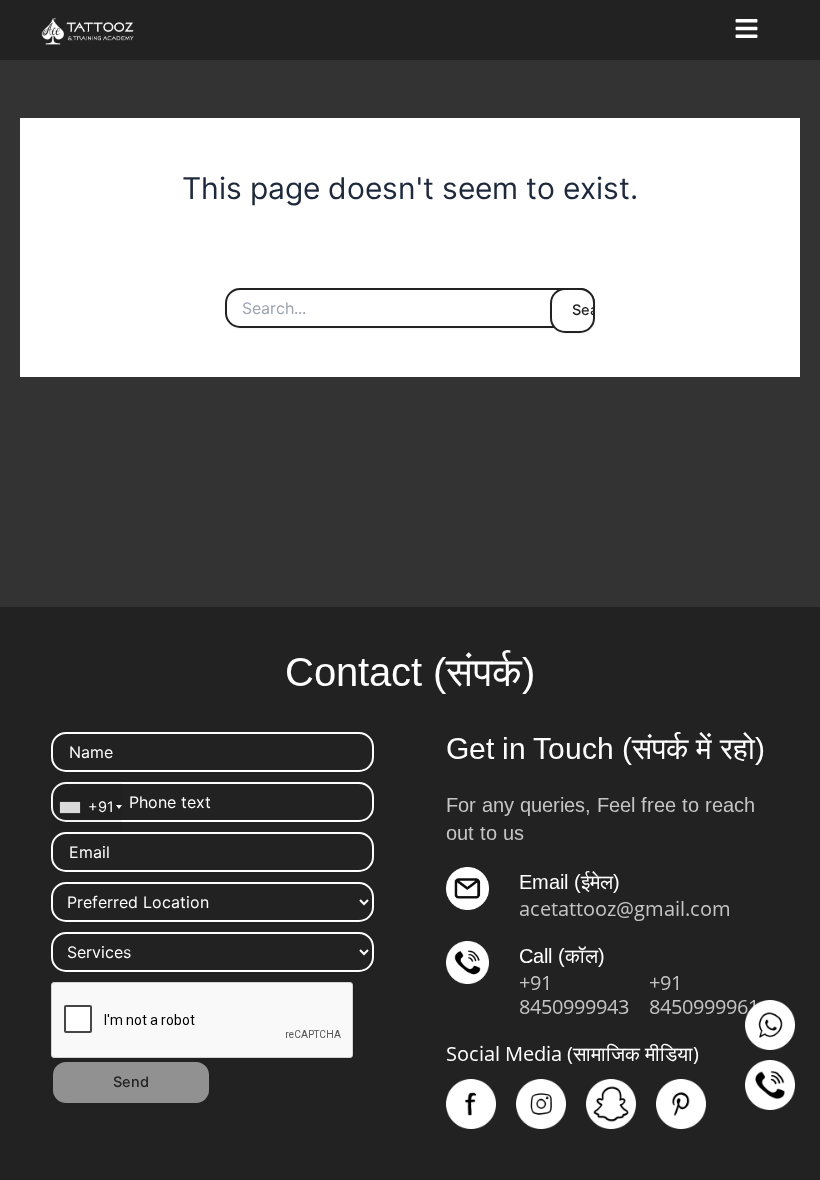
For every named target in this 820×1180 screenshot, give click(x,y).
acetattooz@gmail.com (625, 908)
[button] (746, 29)
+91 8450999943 (574, 994)
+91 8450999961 (704, 994)
